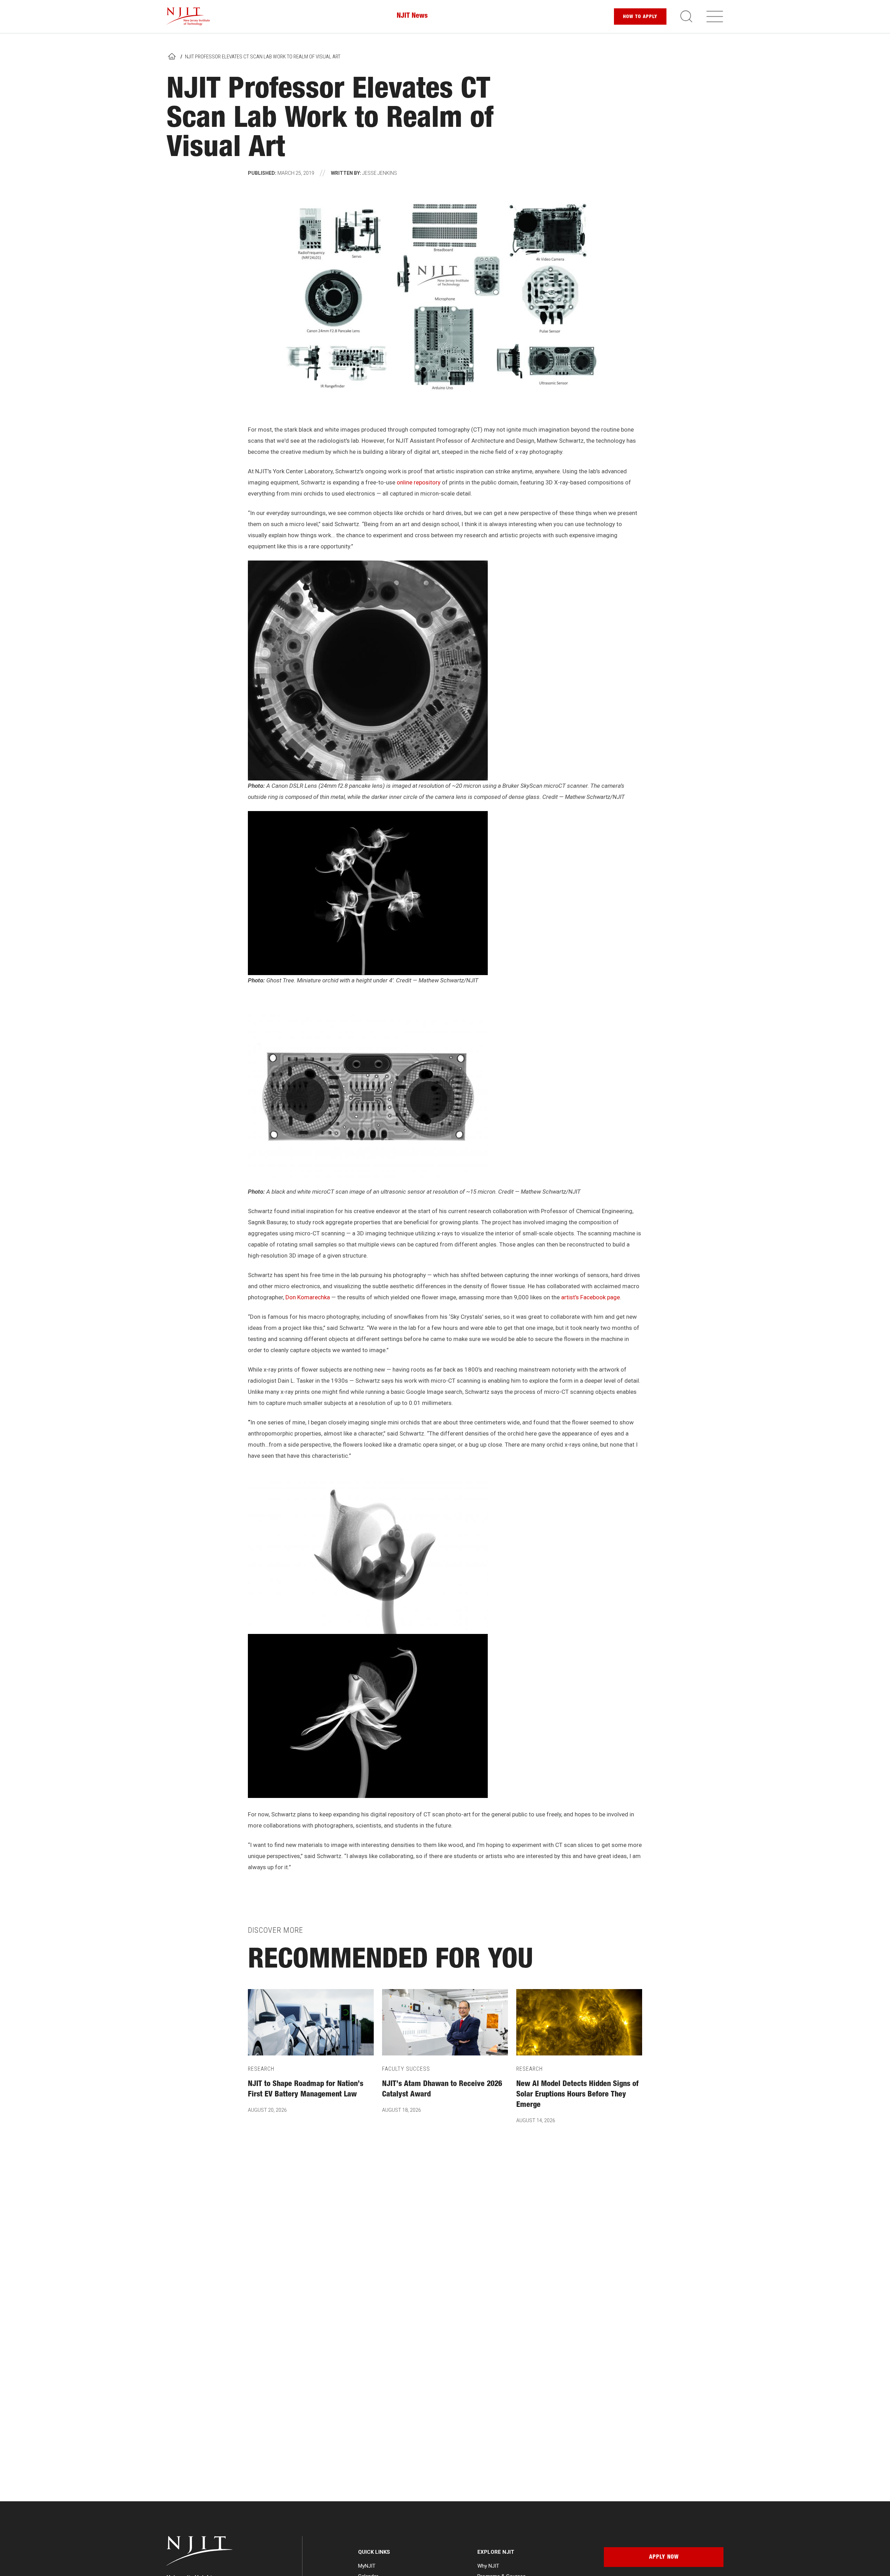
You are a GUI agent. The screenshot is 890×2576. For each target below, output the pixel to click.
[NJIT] (188, 17)
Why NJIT (488, 2566)
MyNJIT (367, 2566)
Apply (640, 17)
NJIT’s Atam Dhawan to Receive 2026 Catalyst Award (442, 2090)
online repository (419, 482)
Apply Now (664, 2558)
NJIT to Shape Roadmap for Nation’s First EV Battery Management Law (306, 2090)
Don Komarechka (308, 1297)
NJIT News (412, 16)
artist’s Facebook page (590, 1297)
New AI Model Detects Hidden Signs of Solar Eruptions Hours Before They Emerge (577, 2095)
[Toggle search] (686, 16)
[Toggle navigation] (715, 16)
